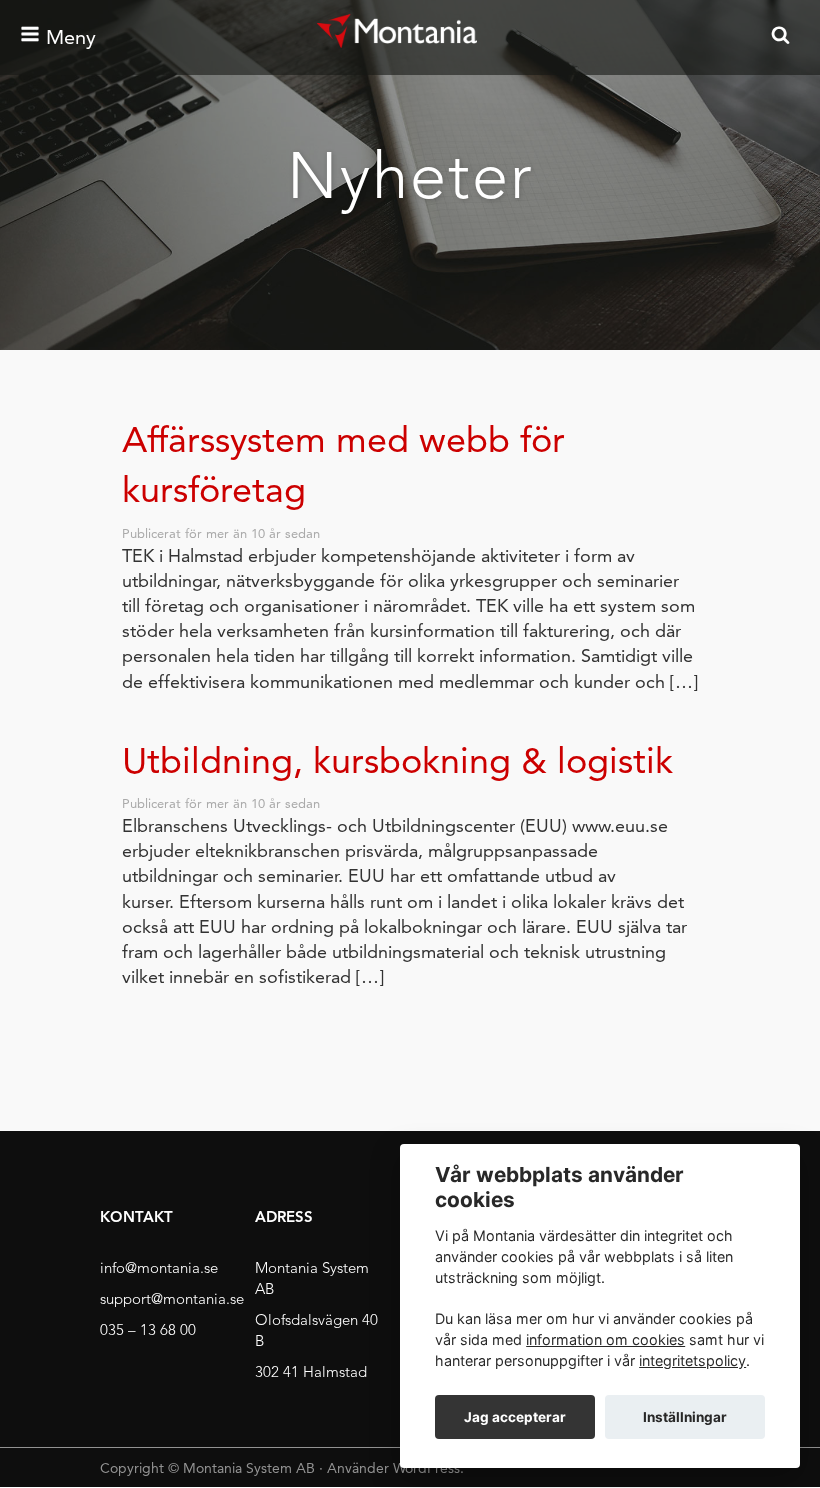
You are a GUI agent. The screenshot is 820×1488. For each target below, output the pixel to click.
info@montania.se (159, 1267)
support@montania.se (172, 1298)
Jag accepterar (515, 1417)
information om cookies (605, 1339)
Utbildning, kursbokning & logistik (397, 760)
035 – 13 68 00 (148, 1329)
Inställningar (685, 1417)
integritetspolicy (692, 1360)
